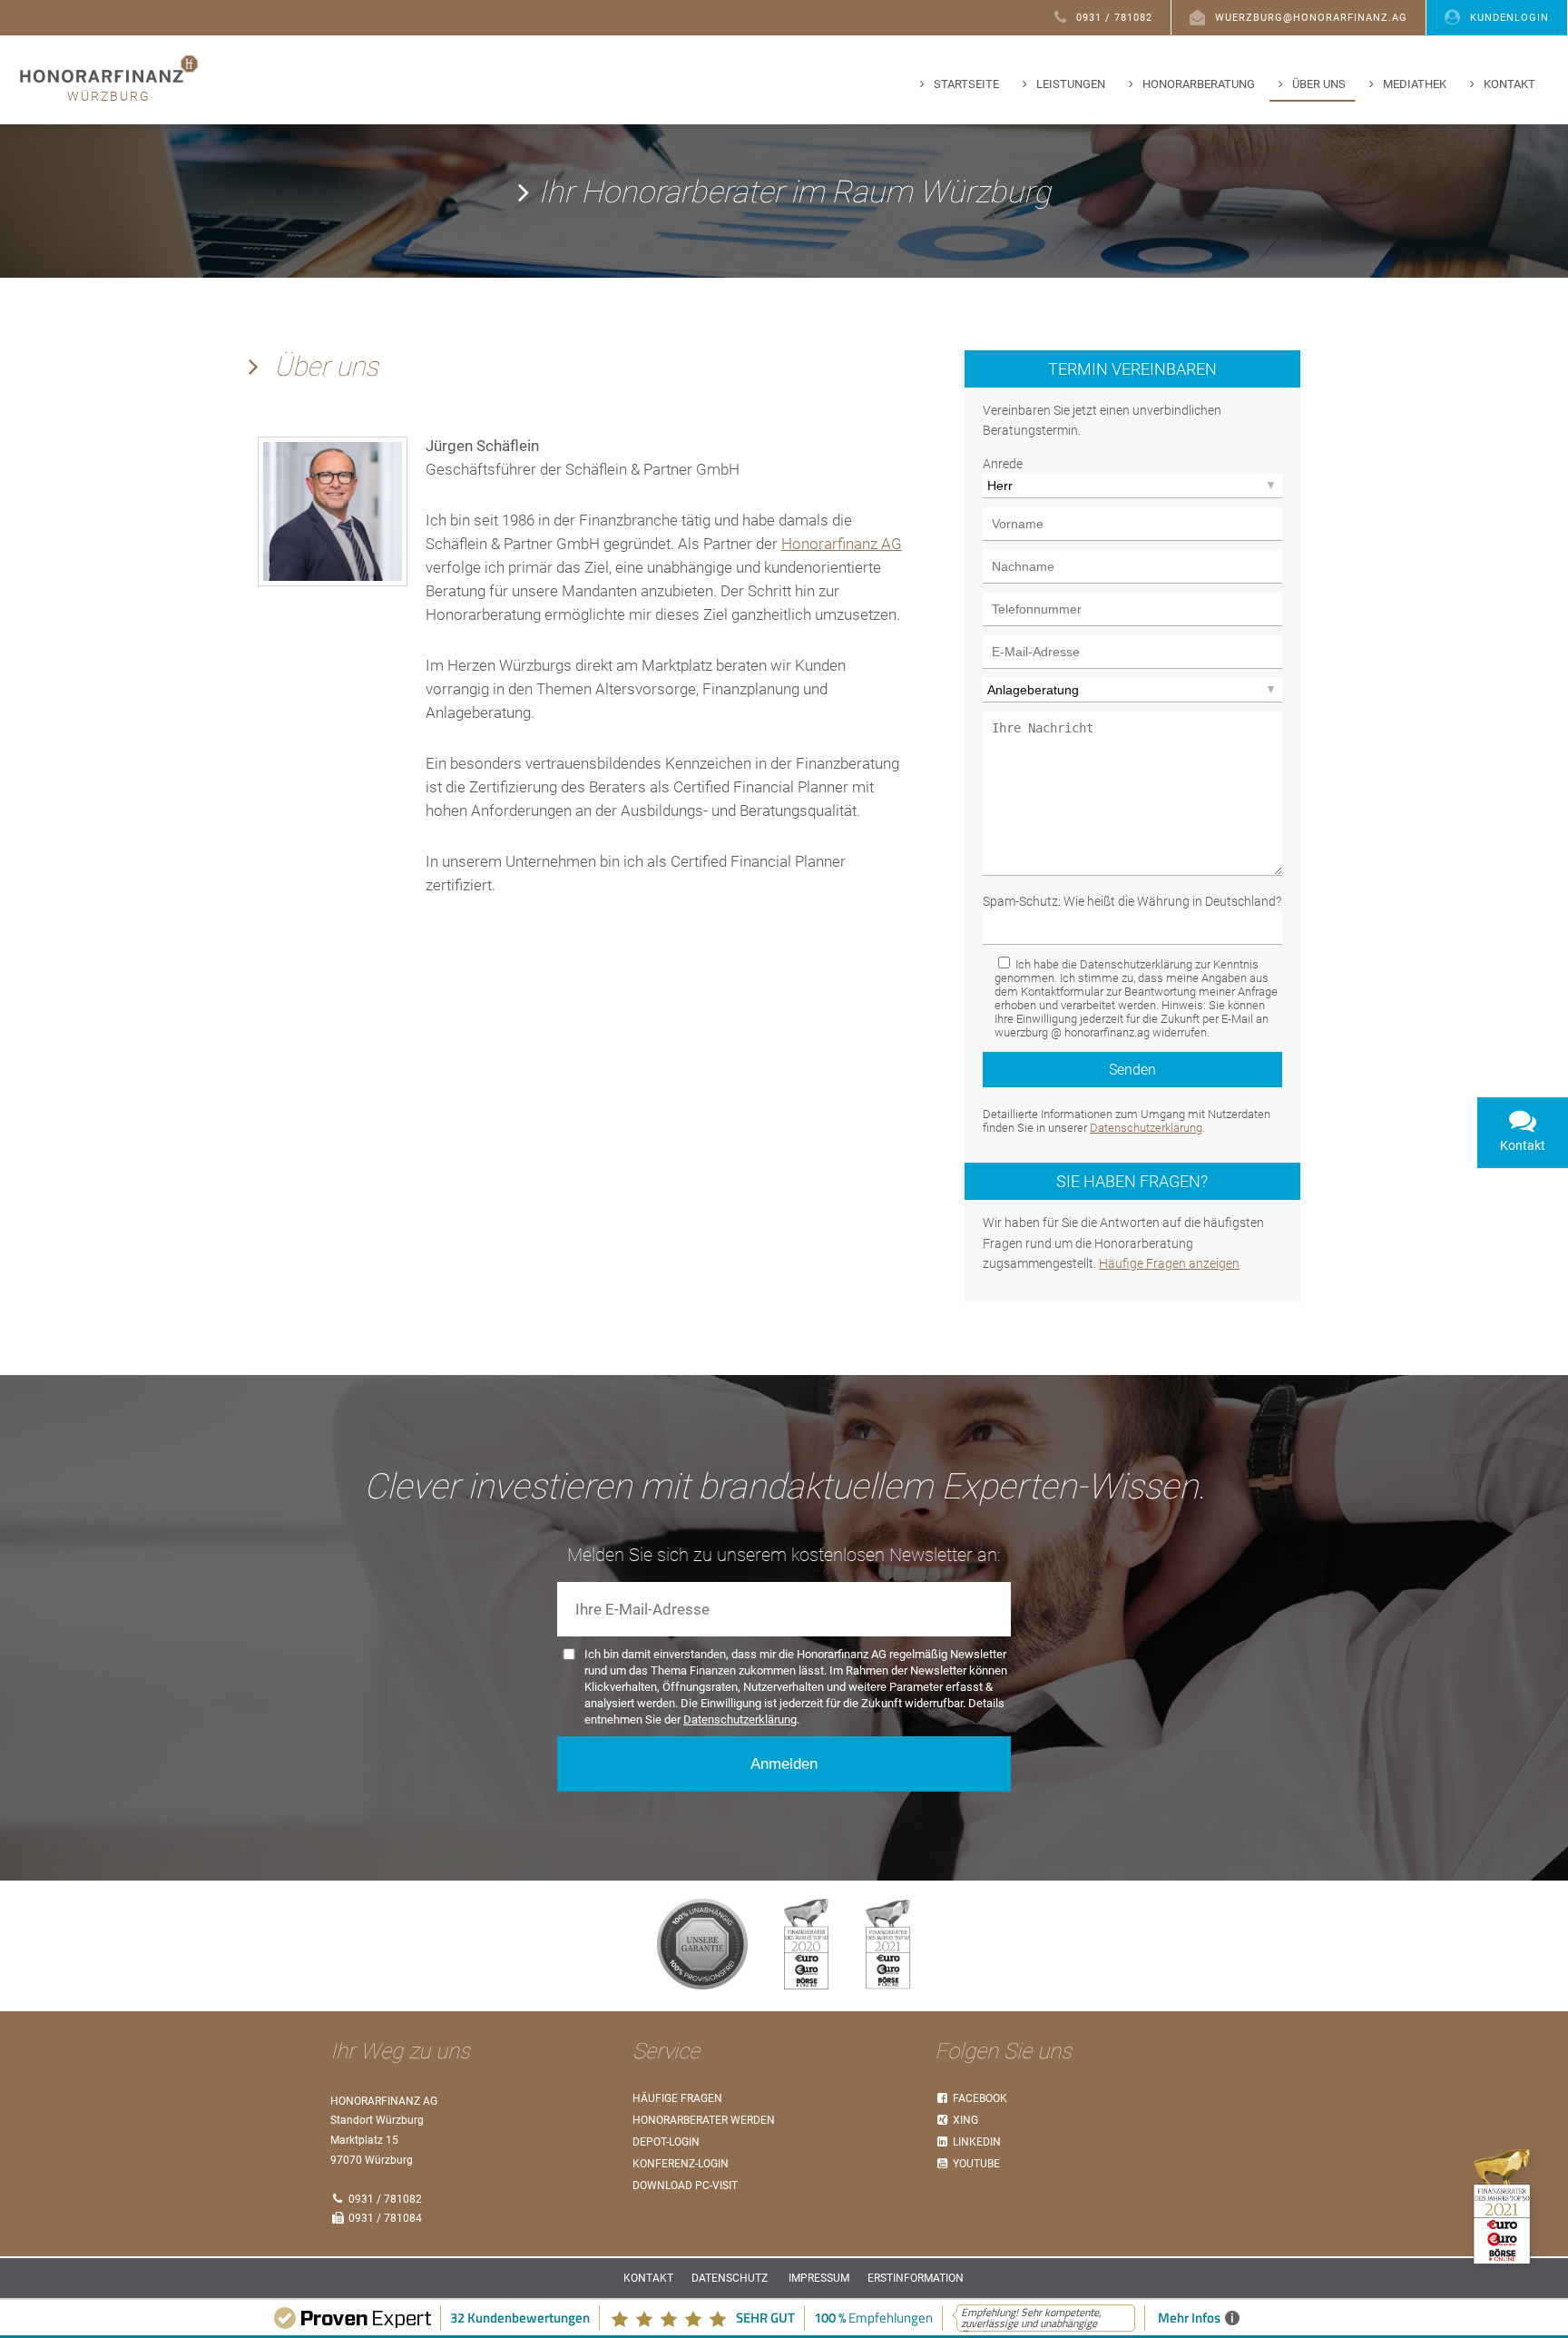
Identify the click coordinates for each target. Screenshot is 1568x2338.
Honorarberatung (1199, 84)
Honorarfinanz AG (842, 544)
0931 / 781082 (1114, 18)
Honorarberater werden (704, 2120)
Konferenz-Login (681, 2164)
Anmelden (784, 1764)
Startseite (966, 84)
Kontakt (1509, 84)
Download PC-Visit (685, 2186)
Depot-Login (666, 2142)
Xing (964, 2120)
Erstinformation (916, 2278)
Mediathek (1415, 84)
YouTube (975, 2164)
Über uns (1319, 84)
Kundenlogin (1509, 18)
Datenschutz (730, 2278)
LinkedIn (975, 2142)
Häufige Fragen (677, 2098)
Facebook (979, 2098)
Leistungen (1071, 84)
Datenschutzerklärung (1146, 1128)
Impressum (819, 2278)
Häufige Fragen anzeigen (1169, 1263)
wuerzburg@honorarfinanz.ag (1311, 18)
